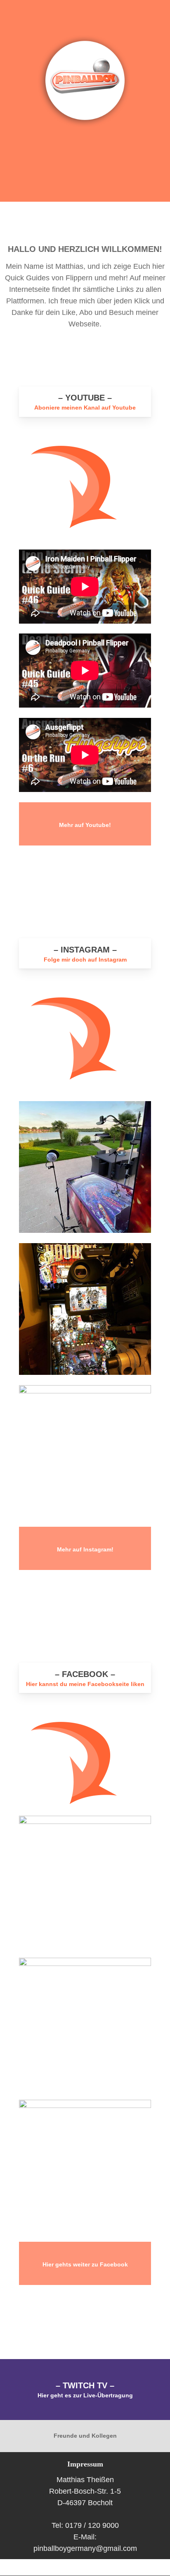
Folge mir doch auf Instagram (85, 960)
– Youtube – (85, 398)
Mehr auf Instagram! (85, 1550)
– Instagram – (85, 950)
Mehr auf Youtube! (85, 825)
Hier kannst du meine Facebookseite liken (85, 1684)
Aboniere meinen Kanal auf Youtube (85, 408)
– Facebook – (85, 1674)
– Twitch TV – (85, 2385)
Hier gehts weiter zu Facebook (85, 2265)
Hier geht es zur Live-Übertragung (85, 2395)
